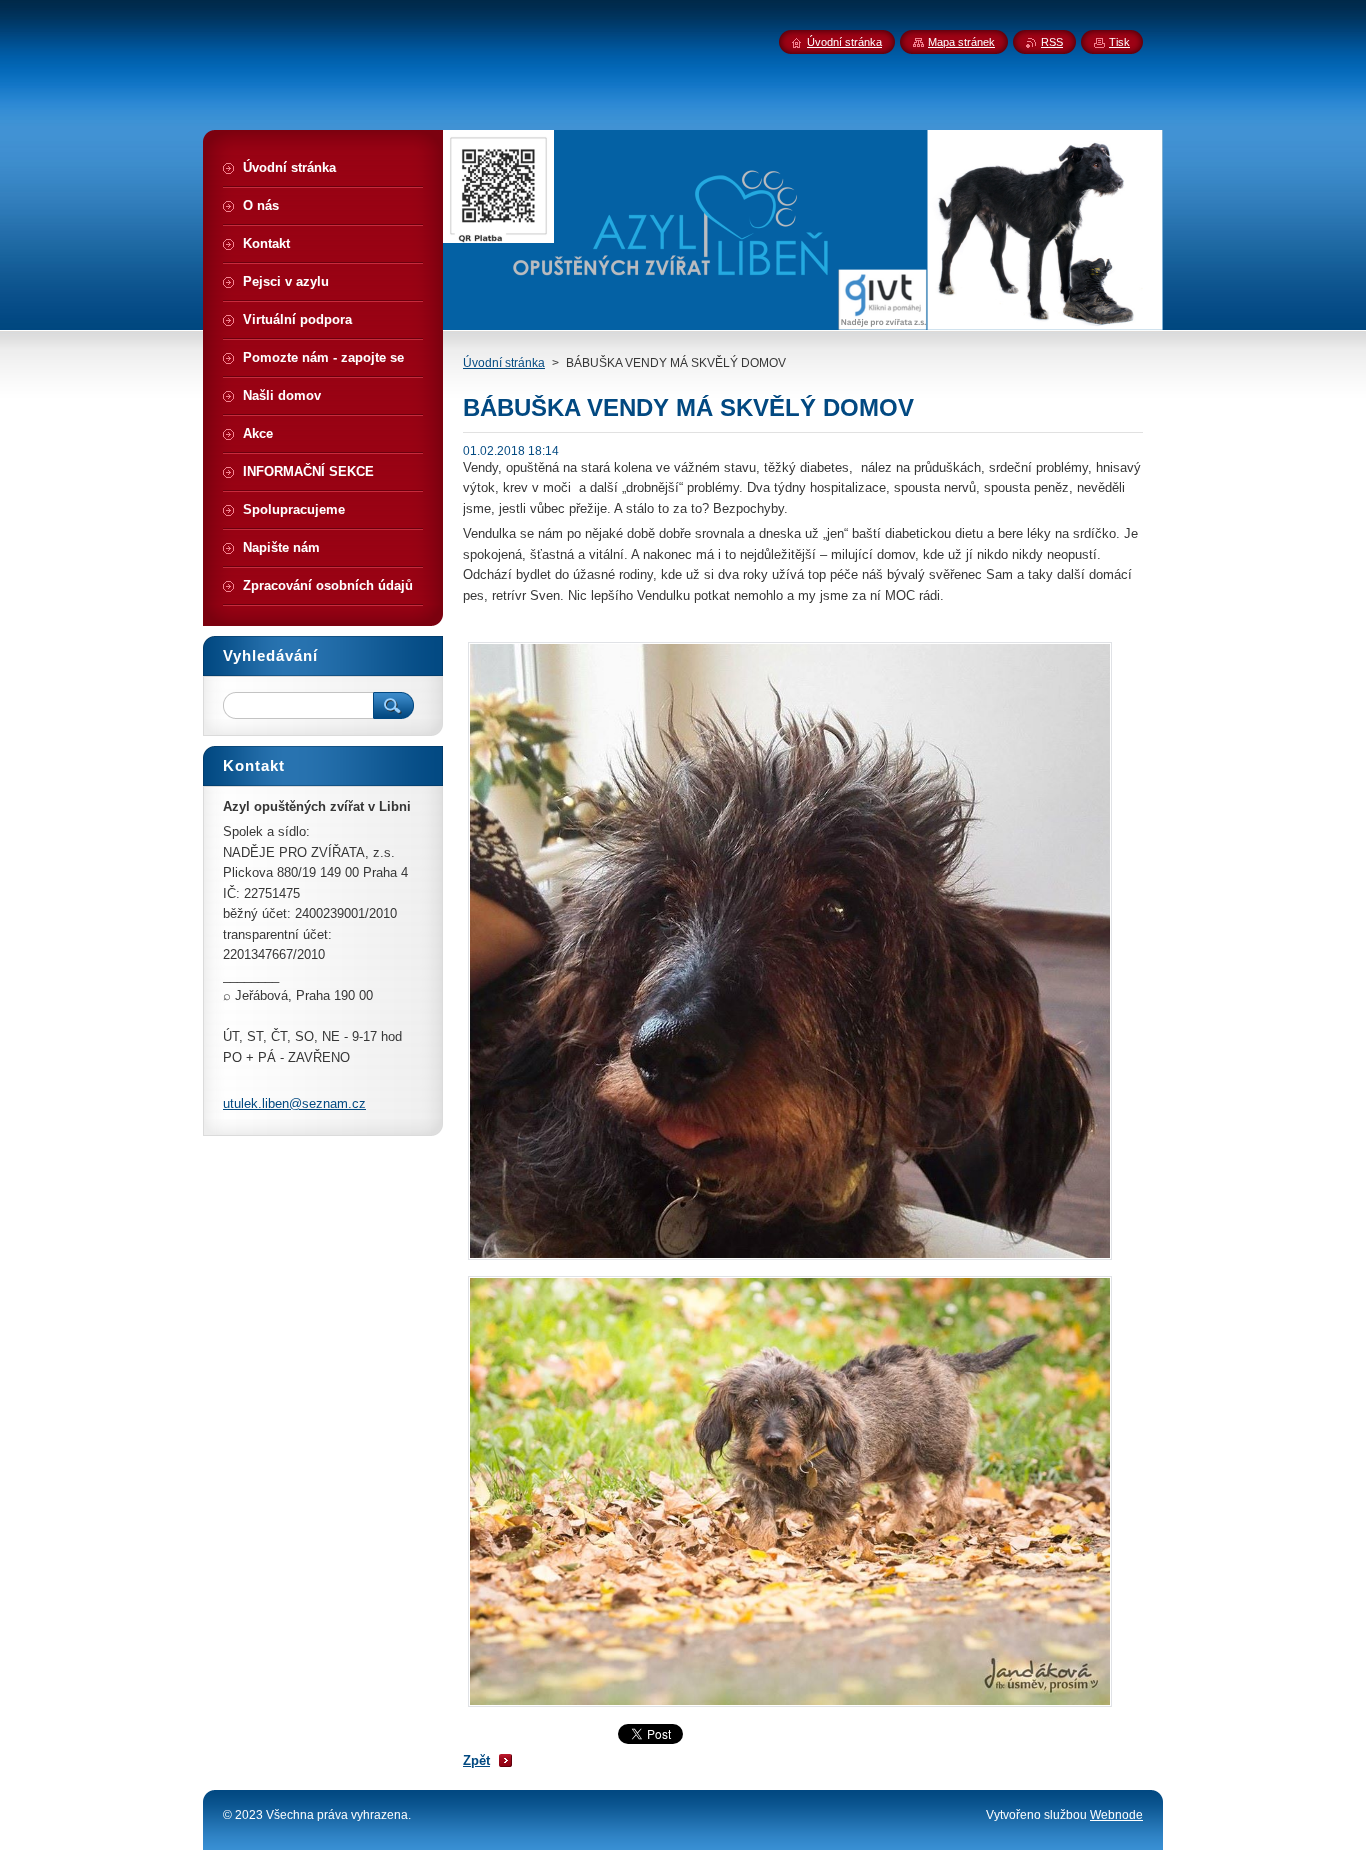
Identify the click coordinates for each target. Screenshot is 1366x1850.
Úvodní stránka (504, 363)
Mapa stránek (961, 42)
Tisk (1119, 42)
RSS (1052, 42)
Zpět (476, 1760)
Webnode (1116, 1815)
